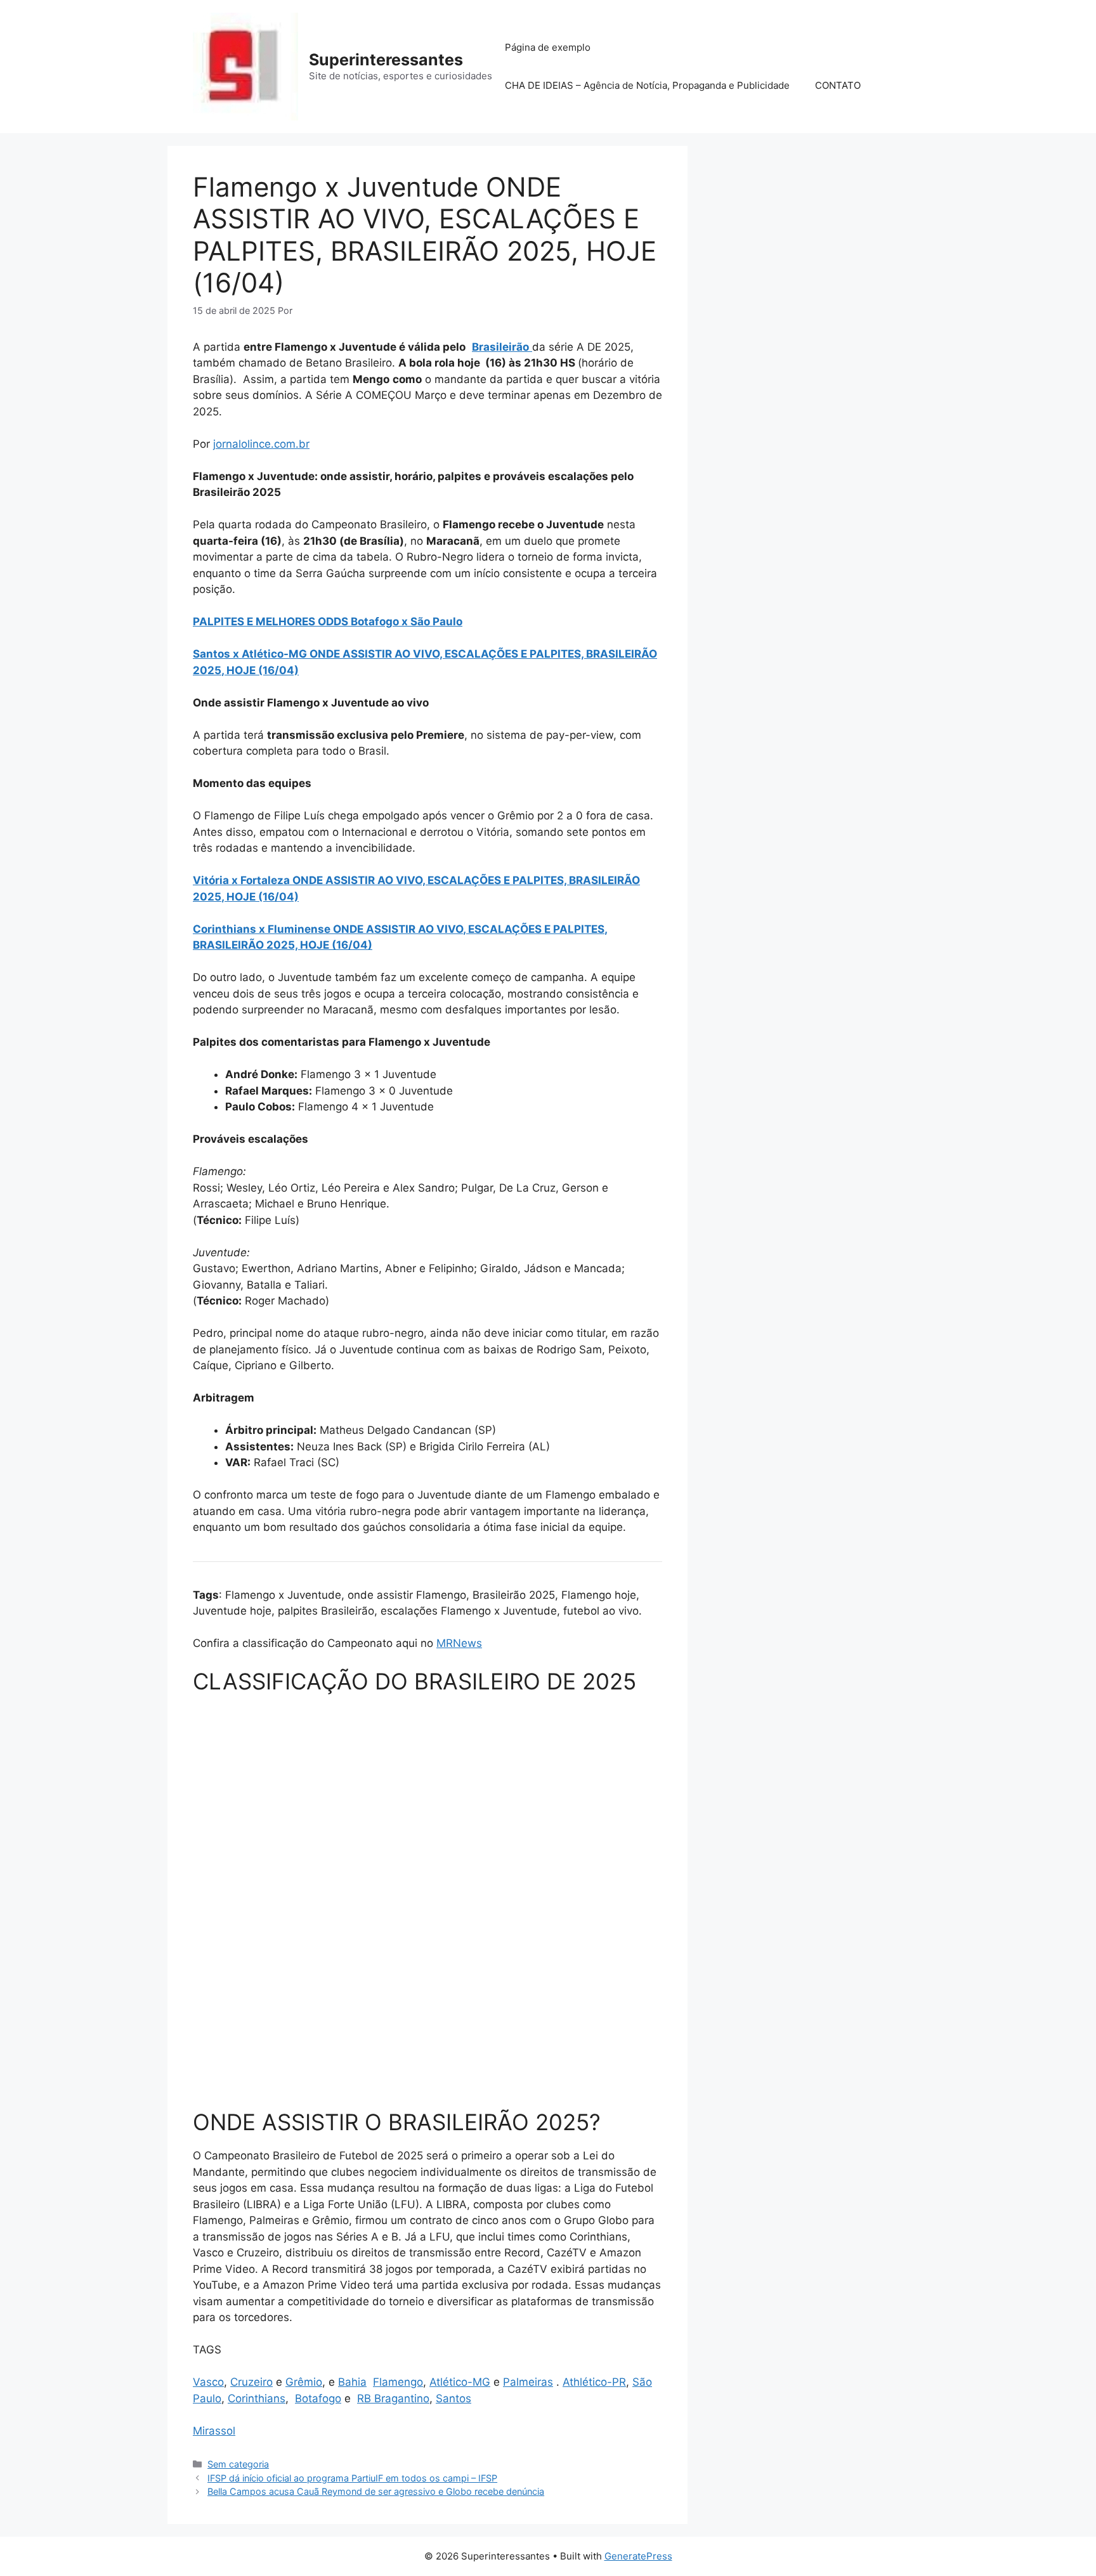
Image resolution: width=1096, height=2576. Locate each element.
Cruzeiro (251, 2382)
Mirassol (214, 2431)
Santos (453, 2398)
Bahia (352, 2382)
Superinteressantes (386, 60)
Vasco (208, 2382)
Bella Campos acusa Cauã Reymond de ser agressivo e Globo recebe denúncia (376, 2491)
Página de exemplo (548, 47)
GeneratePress (638, 2556)
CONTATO (838, 85)
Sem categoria (238, 2464)
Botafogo (318, 2398)
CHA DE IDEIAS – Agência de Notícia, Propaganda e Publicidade (647, 85)
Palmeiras (528, 2382)
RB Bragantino (393, 2398)
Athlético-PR (594, 2382)
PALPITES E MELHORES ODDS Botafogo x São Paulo (328, 621)
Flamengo (398, 2382)
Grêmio (304, 2382)
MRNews (459, 1643)
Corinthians (257, 2398)
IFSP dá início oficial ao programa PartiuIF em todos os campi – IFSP (352, 2478)
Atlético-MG (460, 2382)
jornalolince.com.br (261, 444)
